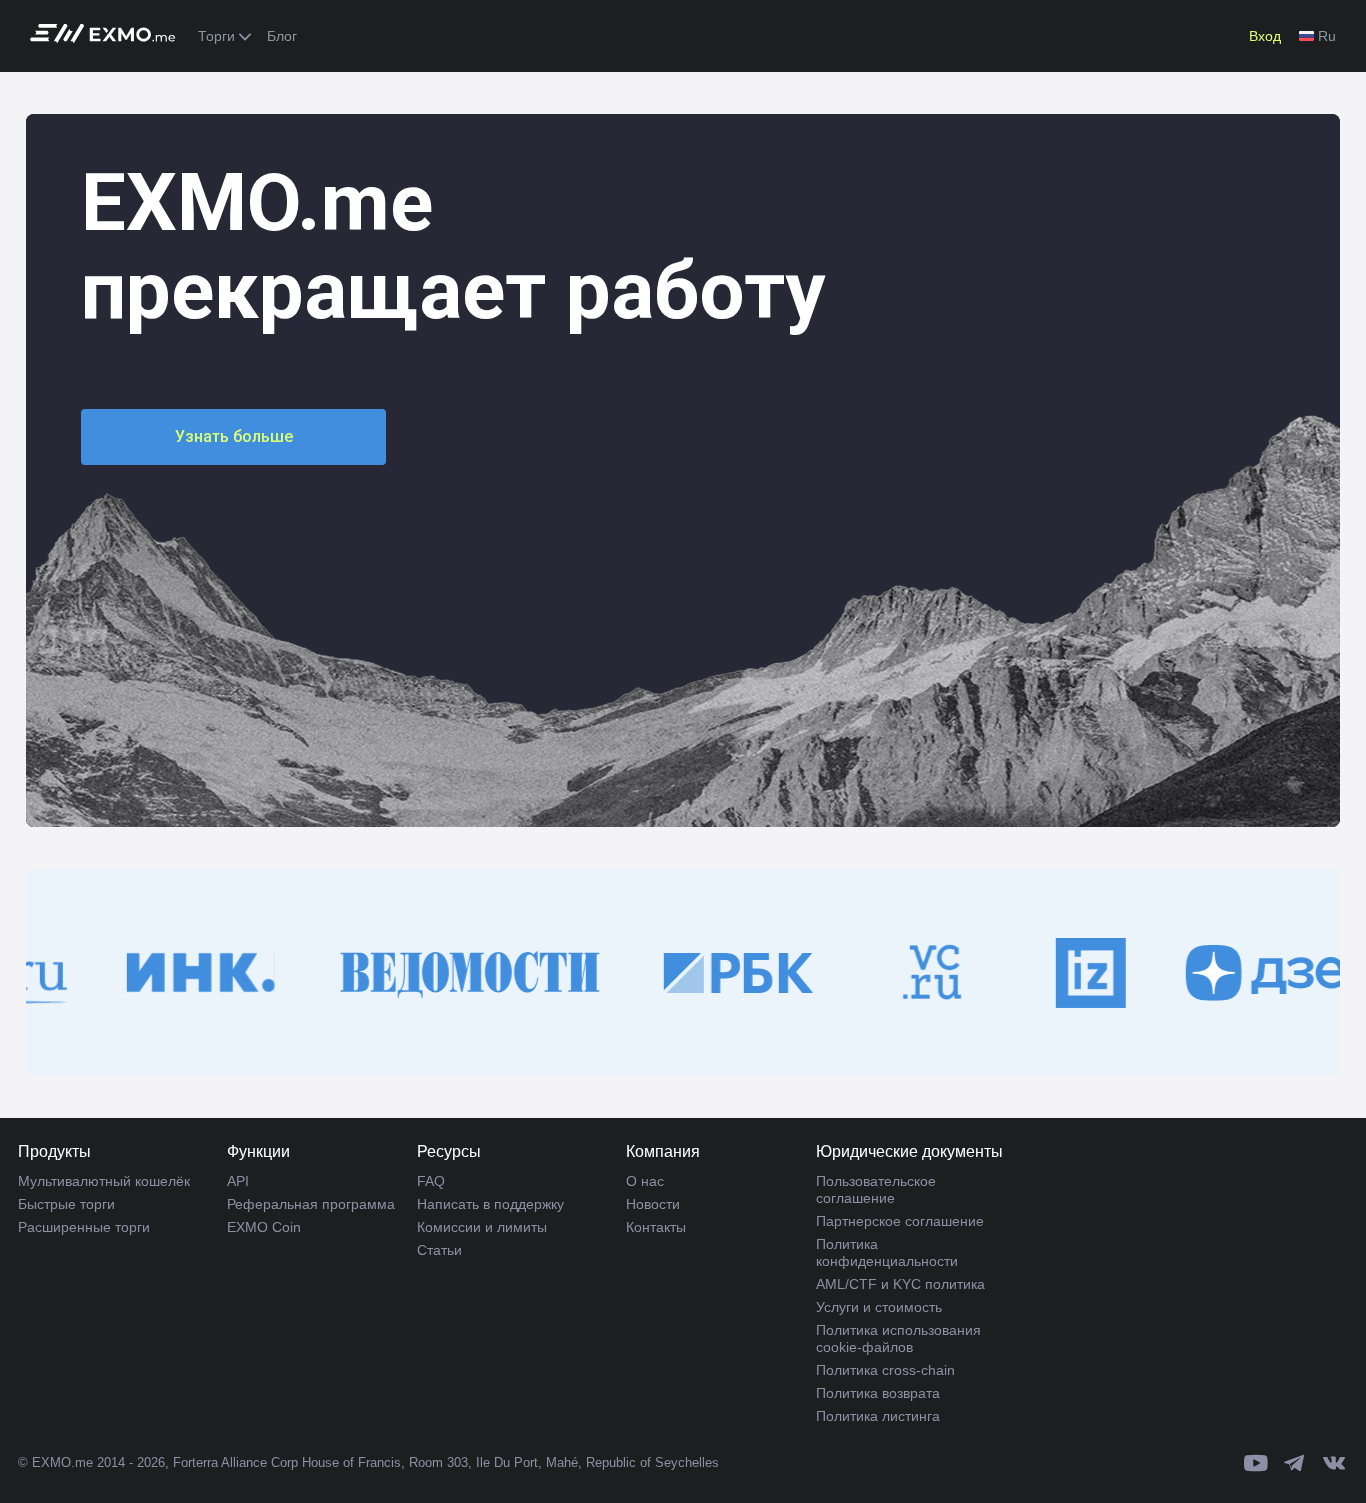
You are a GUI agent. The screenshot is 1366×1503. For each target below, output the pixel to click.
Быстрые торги (66, 1204)
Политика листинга (878, 1416)
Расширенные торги (84, 1227)
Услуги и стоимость (879, 1307)
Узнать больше (234, 436)
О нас (645, 1181)
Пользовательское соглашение (876, 1189)
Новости (653, 1204)
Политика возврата (878, 1393)
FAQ (431, 1181)
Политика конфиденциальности (887, 1252)
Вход (1265, 36)
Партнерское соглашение (900, 1221)
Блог (282, 36)
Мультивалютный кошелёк (104, 1181)
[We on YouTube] (1256, 1463)
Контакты (656, 1227)
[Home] (108, 36)
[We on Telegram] (1295, 1463)
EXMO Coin (264, 1227)
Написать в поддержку (490, 1204)
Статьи (439, 1250)
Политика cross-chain (885, 1370)
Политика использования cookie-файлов (898, 1338)
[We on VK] (1334, 1463)
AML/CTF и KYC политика (900, 1284)
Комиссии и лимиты (482, 1227)
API (238, 1181)
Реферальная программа (311, 1204)
